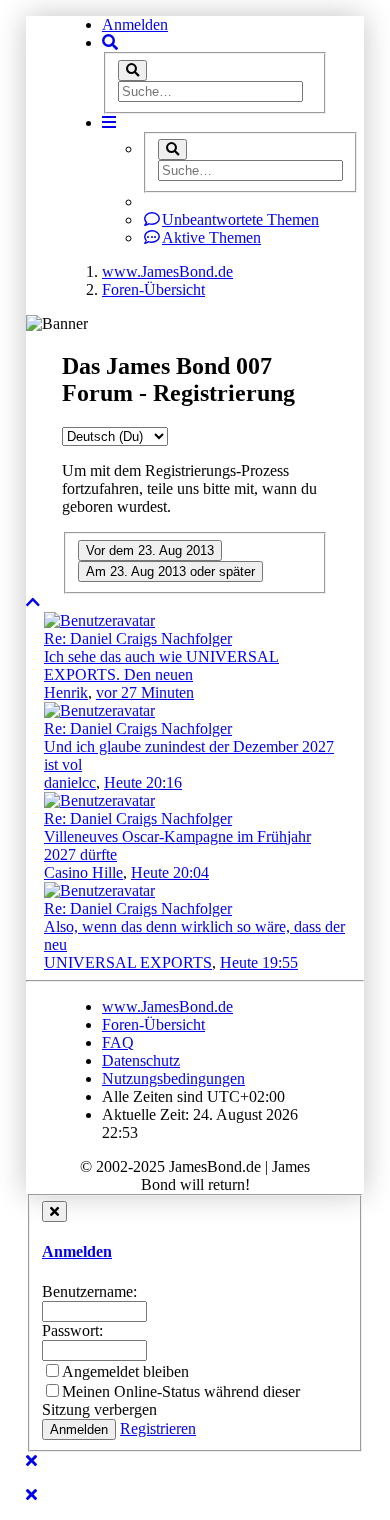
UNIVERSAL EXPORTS (128, 962)
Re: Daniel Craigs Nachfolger (138, 638)
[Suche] (132, 70)
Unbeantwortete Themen (240, 219)
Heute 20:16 (143, 782)
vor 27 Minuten (145, 692)
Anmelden (135, 24)
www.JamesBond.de (167, 1006)
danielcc (70, 782)
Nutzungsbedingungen (173, 1078)
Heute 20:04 (170, 872)
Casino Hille (83, 872)
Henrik (66, 692)
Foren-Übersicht (153, 1024)
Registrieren (158, 1428)
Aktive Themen (211, 237)
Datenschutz (141, 1060)
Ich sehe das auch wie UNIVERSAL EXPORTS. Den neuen (161, 665)
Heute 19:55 (259, 962)
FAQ (118, 1042)
